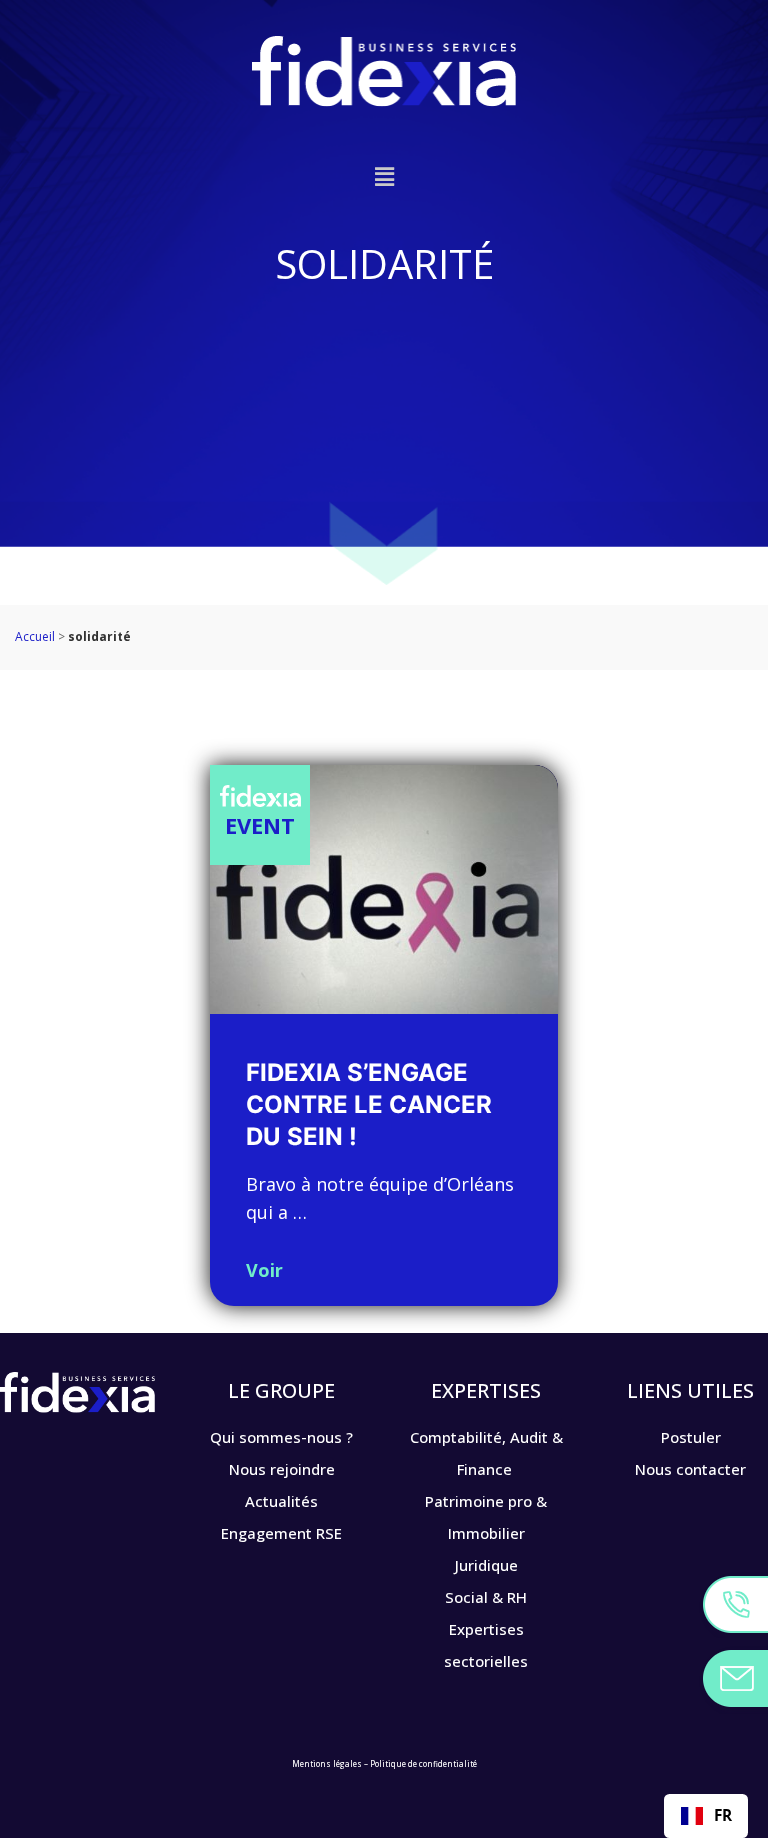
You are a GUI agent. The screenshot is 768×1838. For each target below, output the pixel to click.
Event (260, 825)
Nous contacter (690, 1469)
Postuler (691, 1437)
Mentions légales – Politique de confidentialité (384, 1763)
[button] (384, 177)
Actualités (281, 1501)
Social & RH (486, 1597)
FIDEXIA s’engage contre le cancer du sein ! (369, 1104)
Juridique (486, 1565)
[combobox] (706, 1816)
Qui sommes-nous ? (281, 1437)
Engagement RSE (281, 1533)
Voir (264, 1270)
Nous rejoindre (282, 1469)
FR (723, 1815)
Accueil (35, 636)
